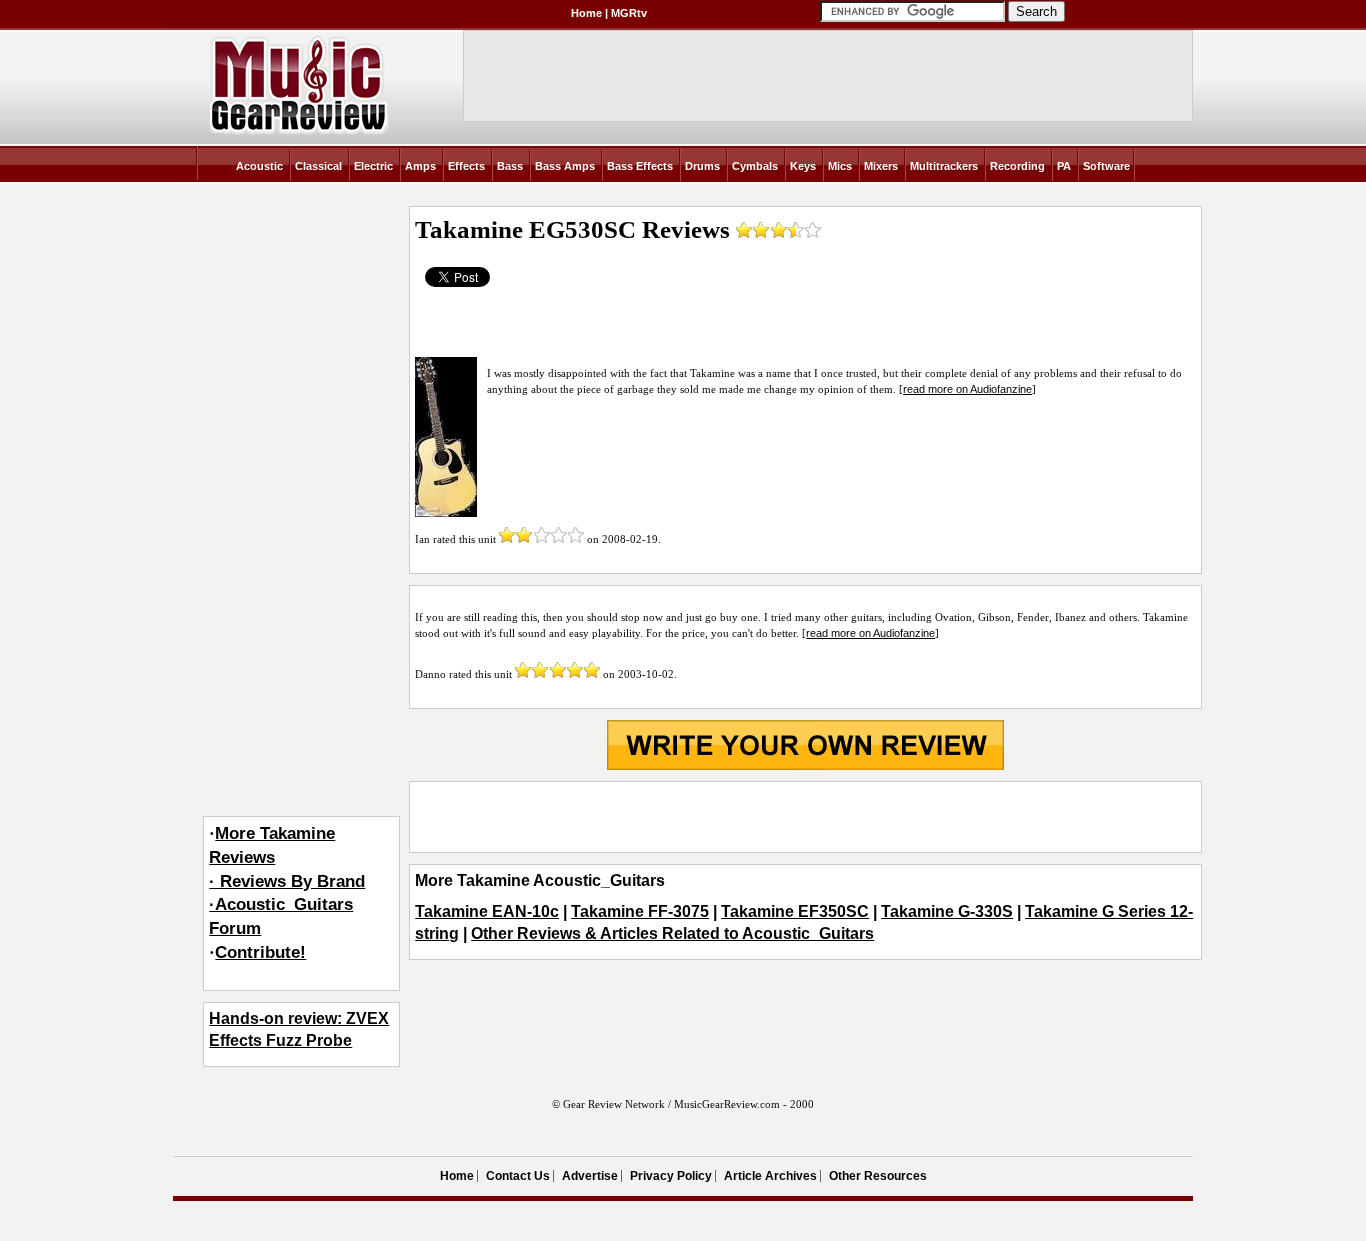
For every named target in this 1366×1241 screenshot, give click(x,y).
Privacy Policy (671, 1176)
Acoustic (259, 166)
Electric (373, 166)
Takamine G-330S (947, 911)
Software (1106, 166)
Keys (803, 166)
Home (586, 13)
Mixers (881, 166)
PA (1064, 166)
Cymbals (755, 166)
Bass (510, 166)
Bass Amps (565, 166)
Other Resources (878, 1176)
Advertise (590, 1176)
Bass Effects (640, 166)
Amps (420, 166)
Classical (318, 166)
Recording (1017, 166)
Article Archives (770, 1176)
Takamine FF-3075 (640, 911)
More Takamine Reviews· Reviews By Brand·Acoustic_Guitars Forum (287, 881)
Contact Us (518, 1176)
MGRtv (629, 13)
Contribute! (260, 952)
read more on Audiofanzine (967, 389)
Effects (466, 166)
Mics (840, 166)
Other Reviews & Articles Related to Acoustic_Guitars (672, 933)
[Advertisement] (805, 817)
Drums (702, 166)
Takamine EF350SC (795, 911)
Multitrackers (944, 166)
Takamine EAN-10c (487, 911)
